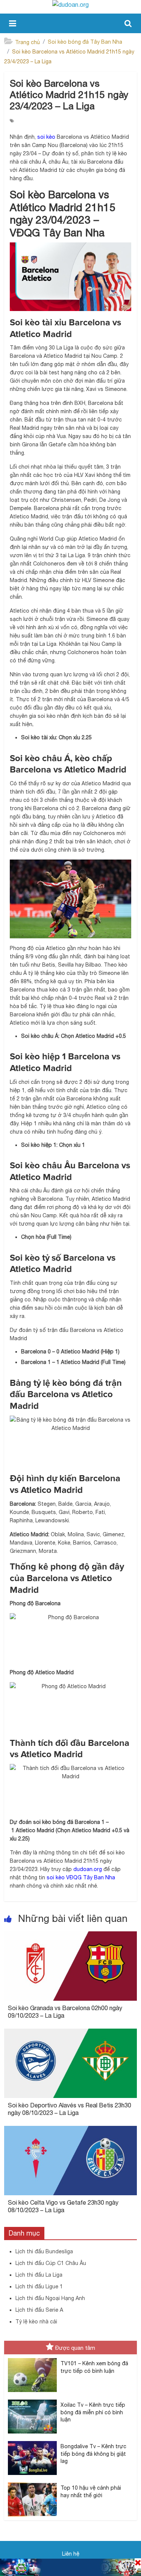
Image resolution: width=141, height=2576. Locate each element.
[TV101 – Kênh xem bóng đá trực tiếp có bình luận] (32, 2358)
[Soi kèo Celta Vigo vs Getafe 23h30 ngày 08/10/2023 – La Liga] (70, 2130)
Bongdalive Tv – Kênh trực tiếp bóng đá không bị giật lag (93, 2454)
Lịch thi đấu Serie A (39, 2310)
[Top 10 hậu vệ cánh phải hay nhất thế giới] (32, 2483)
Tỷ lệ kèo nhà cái (36, 2322)
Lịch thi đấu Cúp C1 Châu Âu (51, 2263)
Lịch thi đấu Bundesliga (44, 2251)
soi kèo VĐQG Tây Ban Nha (81, 1877)
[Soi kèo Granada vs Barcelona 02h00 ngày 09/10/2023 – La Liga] (70, 1936)
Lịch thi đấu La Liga (39, 2275)
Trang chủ (27, 42)
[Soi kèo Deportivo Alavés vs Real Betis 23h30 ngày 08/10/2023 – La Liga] (70, 2033)
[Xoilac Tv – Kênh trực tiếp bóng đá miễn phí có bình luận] (32, 2400)
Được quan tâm (75, 2348)
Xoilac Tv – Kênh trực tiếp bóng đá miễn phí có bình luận (93, 2412)
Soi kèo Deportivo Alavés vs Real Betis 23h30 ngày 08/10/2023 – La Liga (70, 2109)
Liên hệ (71, 2554)
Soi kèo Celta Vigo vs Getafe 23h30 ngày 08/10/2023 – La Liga (63, 2206)
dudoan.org (88, 1869)
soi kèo (46, 137)
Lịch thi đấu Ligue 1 (39, 2286)
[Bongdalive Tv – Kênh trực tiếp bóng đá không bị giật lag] (32, 2441)
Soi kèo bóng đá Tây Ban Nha (85, 42)
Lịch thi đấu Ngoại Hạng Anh (50, 2298)
